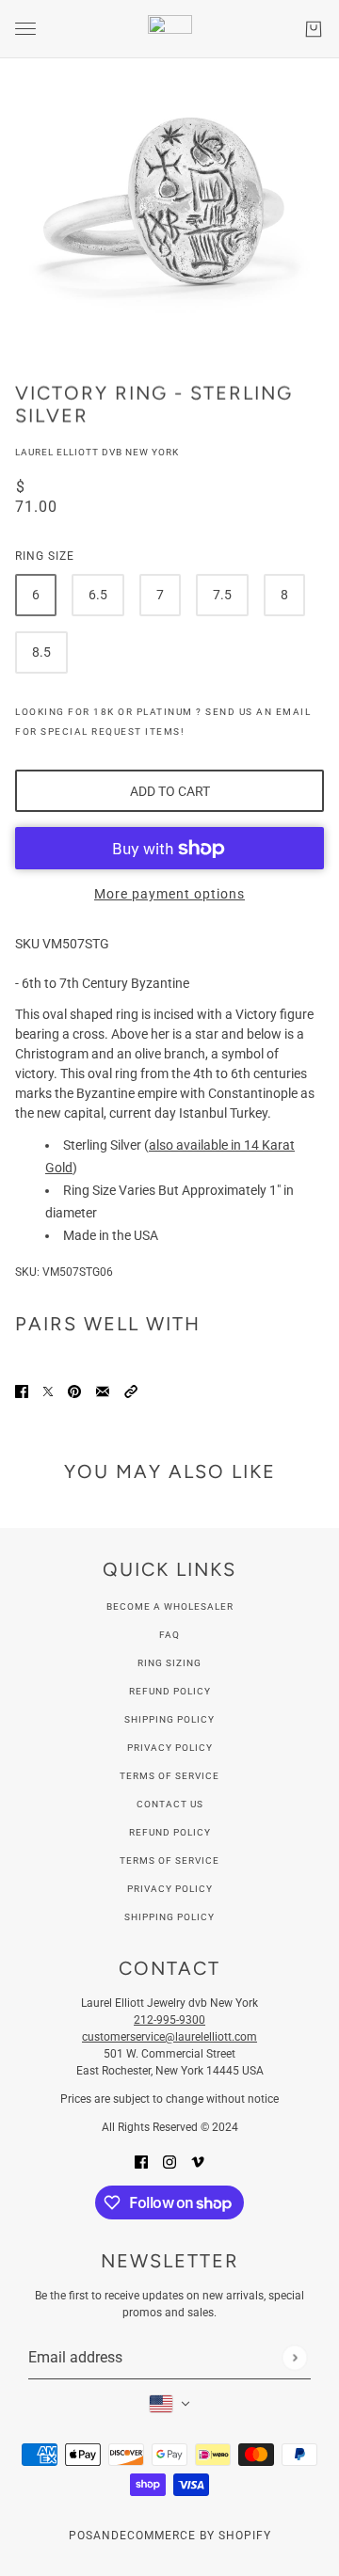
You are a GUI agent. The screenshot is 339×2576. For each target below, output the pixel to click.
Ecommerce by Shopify (195, 2536)
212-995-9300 (169, 2020)
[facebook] (141, 2161)
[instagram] (169, 2161)
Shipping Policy (169, 1719)
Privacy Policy (170, 1748)
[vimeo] (198, 2161)
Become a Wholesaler (170, 1606)
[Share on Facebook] (22, 1390)
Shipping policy (169, 1917)
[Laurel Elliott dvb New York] (170, 29)
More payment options (169, 894)
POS (81, 2536)
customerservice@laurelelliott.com (169, 2037)
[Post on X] (48, 1390)
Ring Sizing (169, 1663)
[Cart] (314, 29)
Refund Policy (170, 1691)
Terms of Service (169, 1776)
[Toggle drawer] (25, 29)
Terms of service (169, 1860)
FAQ (169, 1635)
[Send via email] (103, 1390)
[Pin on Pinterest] (74, 1390)
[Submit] (294, 2357)
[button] (131, 1390)
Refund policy (170, 1832)
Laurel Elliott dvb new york (97, 452)
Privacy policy (170, 1889)
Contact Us (170, 1804)
